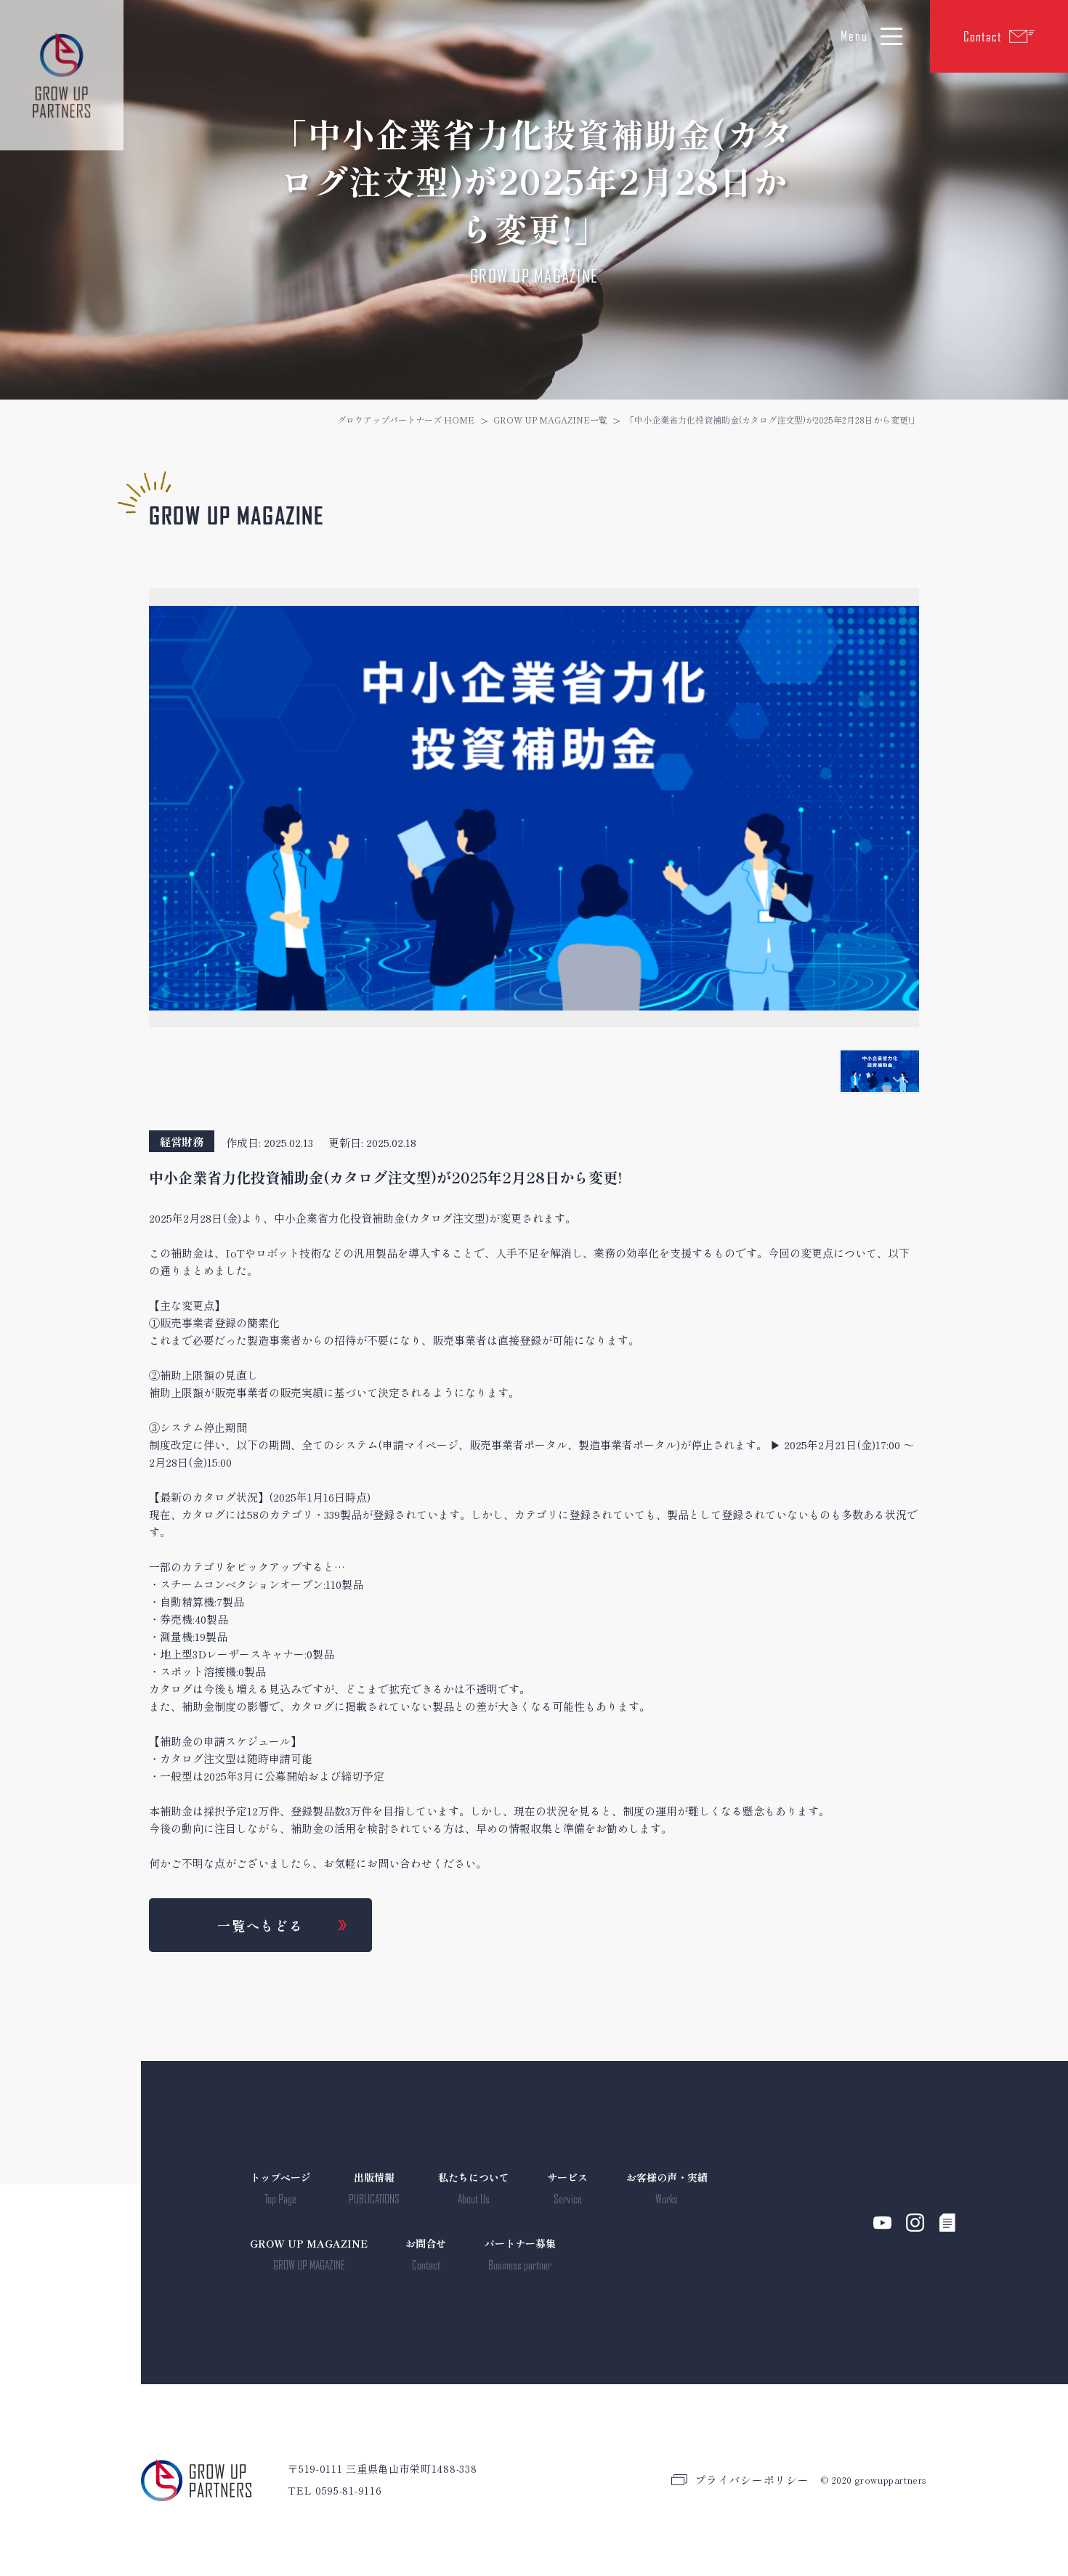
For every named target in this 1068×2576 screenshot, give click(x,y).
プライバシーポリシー (752, 2480)
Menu (854, 36)
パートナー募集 (520, 2254)
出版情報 (374, 2188)
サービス (567, 2188)
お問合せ (426, 2254)
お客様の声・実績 (667, 2188)
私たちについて (474, 2188)
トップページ (280, 2188)
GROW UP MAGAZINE (309, 2254)
